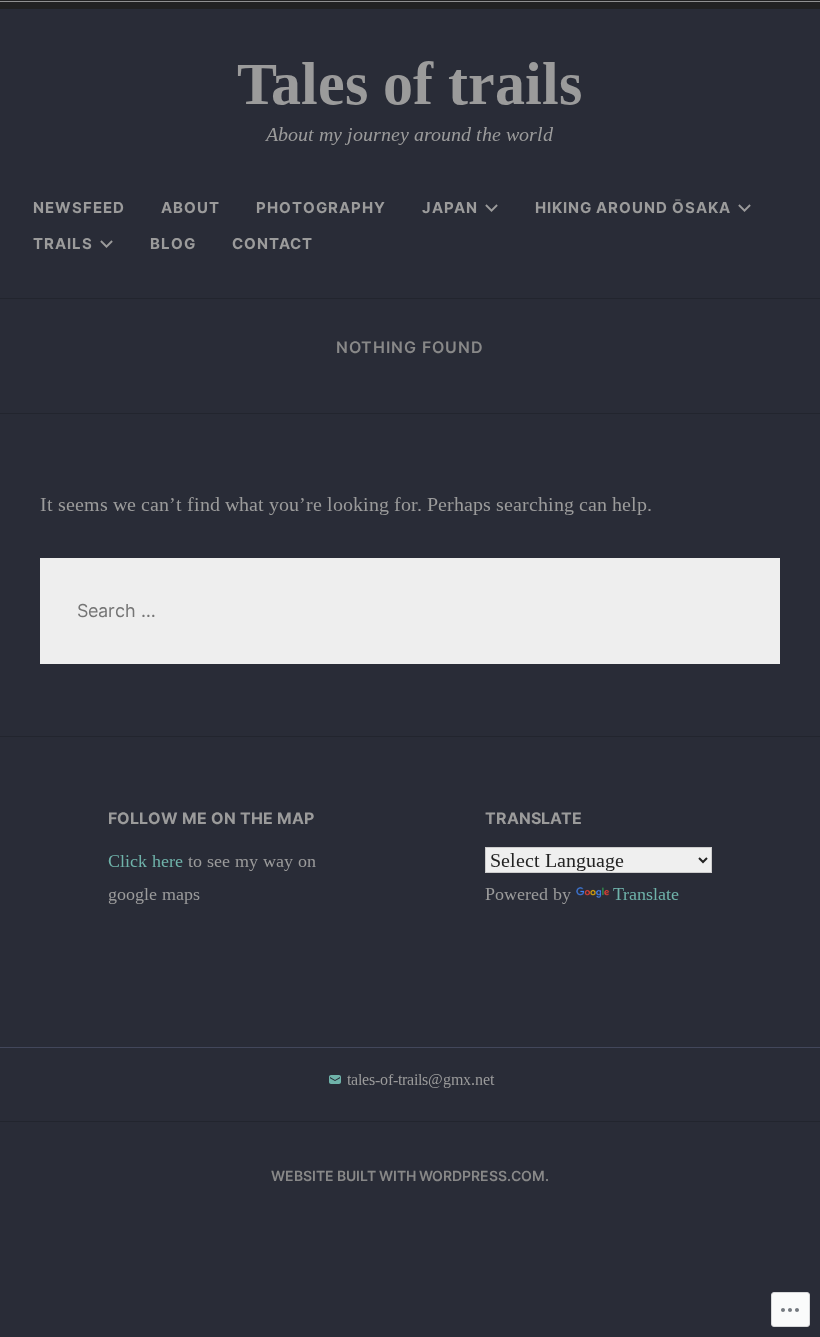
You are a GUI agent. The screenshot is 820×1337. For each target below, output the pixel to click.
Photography (321, 207)
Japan (450, 207)
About (190, 207)
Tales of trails (409, 84)
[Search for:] (410, 610)
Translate (646, 894)
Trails (63, 243)
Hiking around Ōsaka (633, 207)
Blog (173, 243)
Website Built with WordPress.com (408, 1175)
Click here (148, 861)
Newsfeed (79, 207)
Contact (272, 243)
